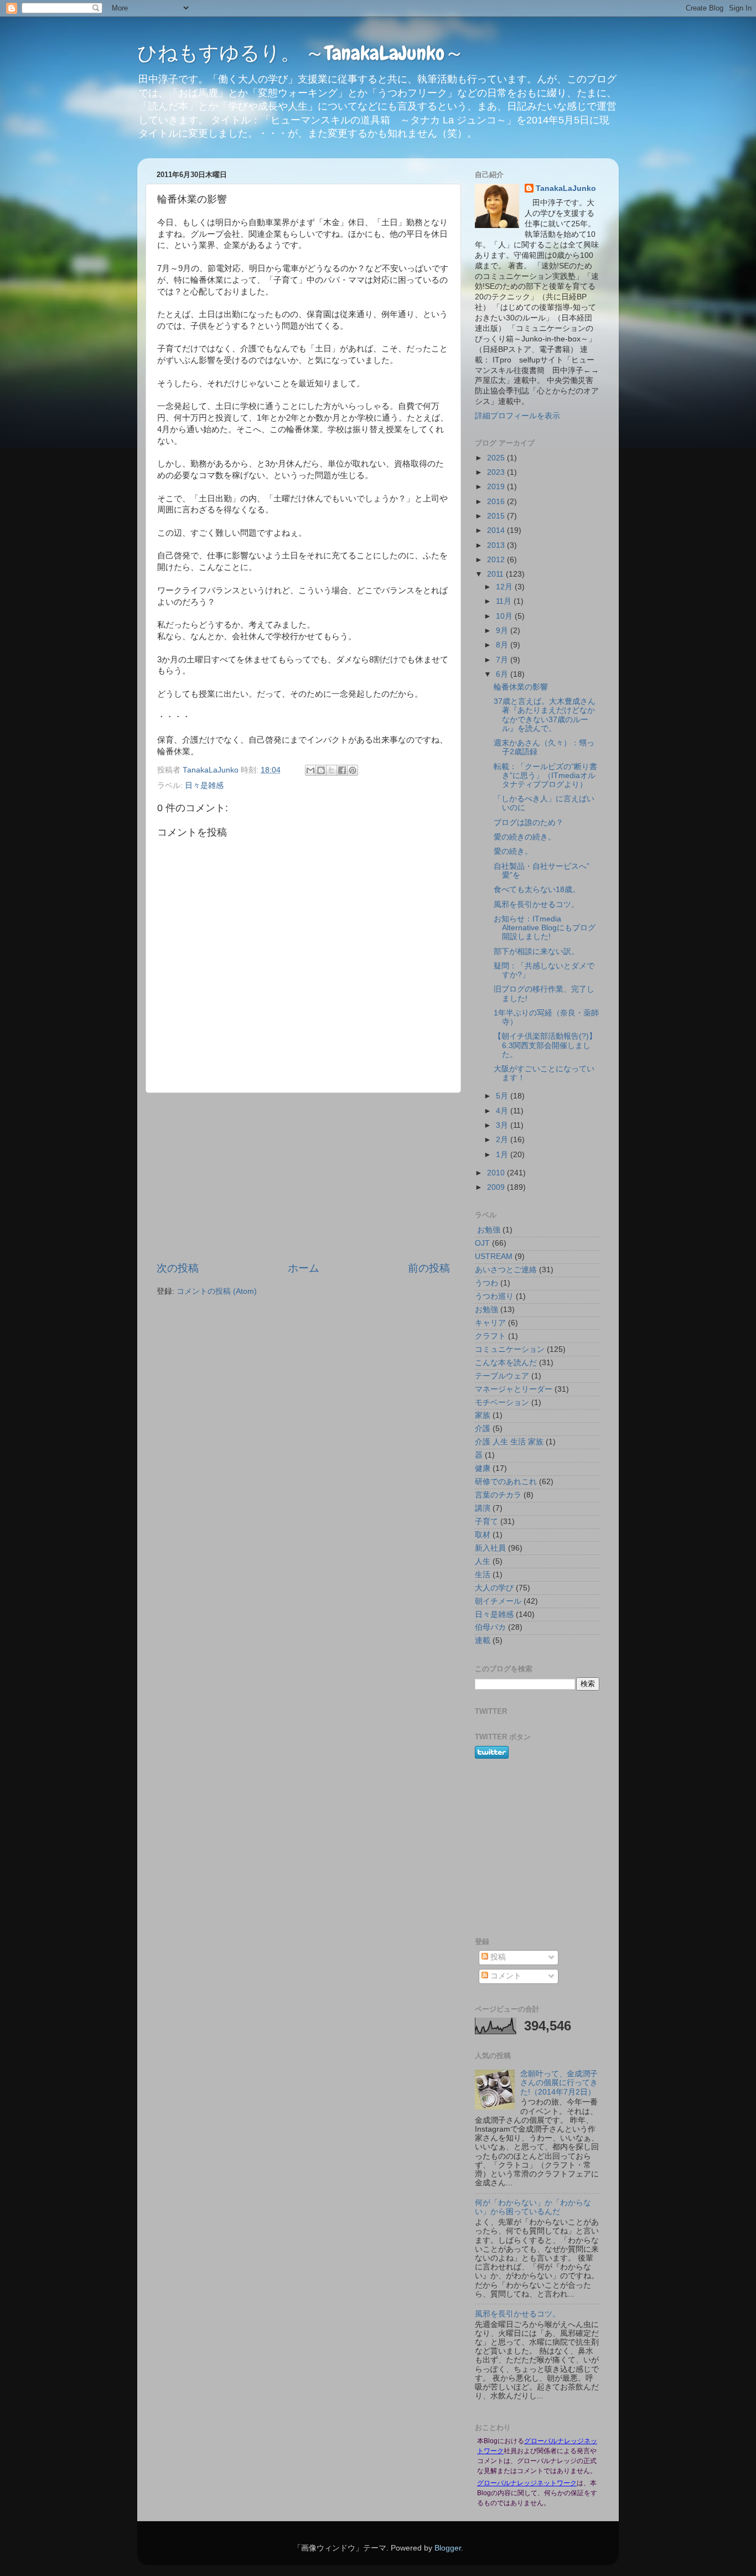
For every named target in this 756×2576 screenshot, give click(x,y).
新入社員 (490, 1548)
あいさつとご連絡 (506, 1270)
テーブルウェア (502, 1376)
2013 (497, 545)
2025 (497, 458)
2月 (503, 1140)
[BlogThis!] (321, 770)
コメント (505, 1976)
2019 (497, 487)
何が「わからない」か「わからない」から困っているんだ (533, 2207)
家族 (483, 1415)
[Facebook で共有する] (342, 770)
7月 (503, 660)
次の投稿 (178, 1268)
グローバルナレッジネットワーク (527, 2483)
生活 (483, 1575)
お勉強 (486, 1310)
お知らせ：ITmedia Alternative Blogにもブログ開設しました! (545, 928)
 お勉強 (488, 1230)
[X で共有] (332, 770)
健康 (483, 1468)
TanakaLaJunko (566, 188)
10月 (505, 616)
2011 (496, 574)
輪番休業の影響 (521, 687)
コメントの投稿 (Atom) (217, 1291)
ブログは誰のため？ (529, 823)
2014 (497, 530)
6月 (503, 674)
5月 (503, 1096)
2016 (497, 502)
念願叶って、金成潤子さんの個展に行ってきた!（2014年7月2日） (559, 2083)
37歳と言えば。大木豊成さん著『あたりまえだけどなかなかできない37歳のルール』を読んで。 (545, 715)
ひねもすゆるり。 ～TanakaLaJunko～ (301, 53)
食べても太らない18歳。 (537, 890)
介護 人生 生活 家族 (509, 1442)
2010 (497, 1173)
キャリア (490, 1323)
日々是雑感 (204, 786)
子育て (486, 1522)
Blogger (448, 2548)
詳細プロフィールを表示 (517, 416)
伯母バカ (490, 1627)
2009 (497, 1187)
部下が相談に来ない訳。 (536, 952)
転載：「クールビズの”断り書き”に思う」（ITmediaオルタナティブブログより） (545, 776)
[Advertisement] (303, 1177)
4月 (503, 1111)
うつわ (486, 1283)
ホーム (304, 1268)
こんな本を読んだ (506, 1363)
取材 (483, 1535)
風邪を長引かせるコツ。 (536, 905)
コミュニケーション (510, 1349)
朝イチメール (498, 1601)
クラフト (490, 1336)
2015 (497, 516)
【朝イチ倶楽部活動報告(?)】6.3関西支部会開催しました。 (545, 1045)
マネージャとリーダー (514, 1389)
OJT (482, 1243)
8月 (503, 645)
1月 (503, 1155)
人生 (483, 1561)
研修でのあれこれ (506, 1482)
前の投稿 (429, 1268)
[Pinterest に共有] (353, 770)
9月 (503, 631)
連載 (483, 1641)
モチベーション (502, 1403)
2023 (497, 472)
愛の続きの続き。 (525, 837)
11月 (505, 601)
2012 (497, 560)
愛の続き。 (513, 851)
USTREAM (494, 1256)
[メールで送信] (310, 770)
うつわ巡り (494, 1296)
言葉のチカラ (498, 1495)
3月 (503, 1125)
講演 (483, 1508)
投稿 (497, 1957)
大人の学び (494, 1588)
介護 (483, 1429)
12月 (505, 587)
